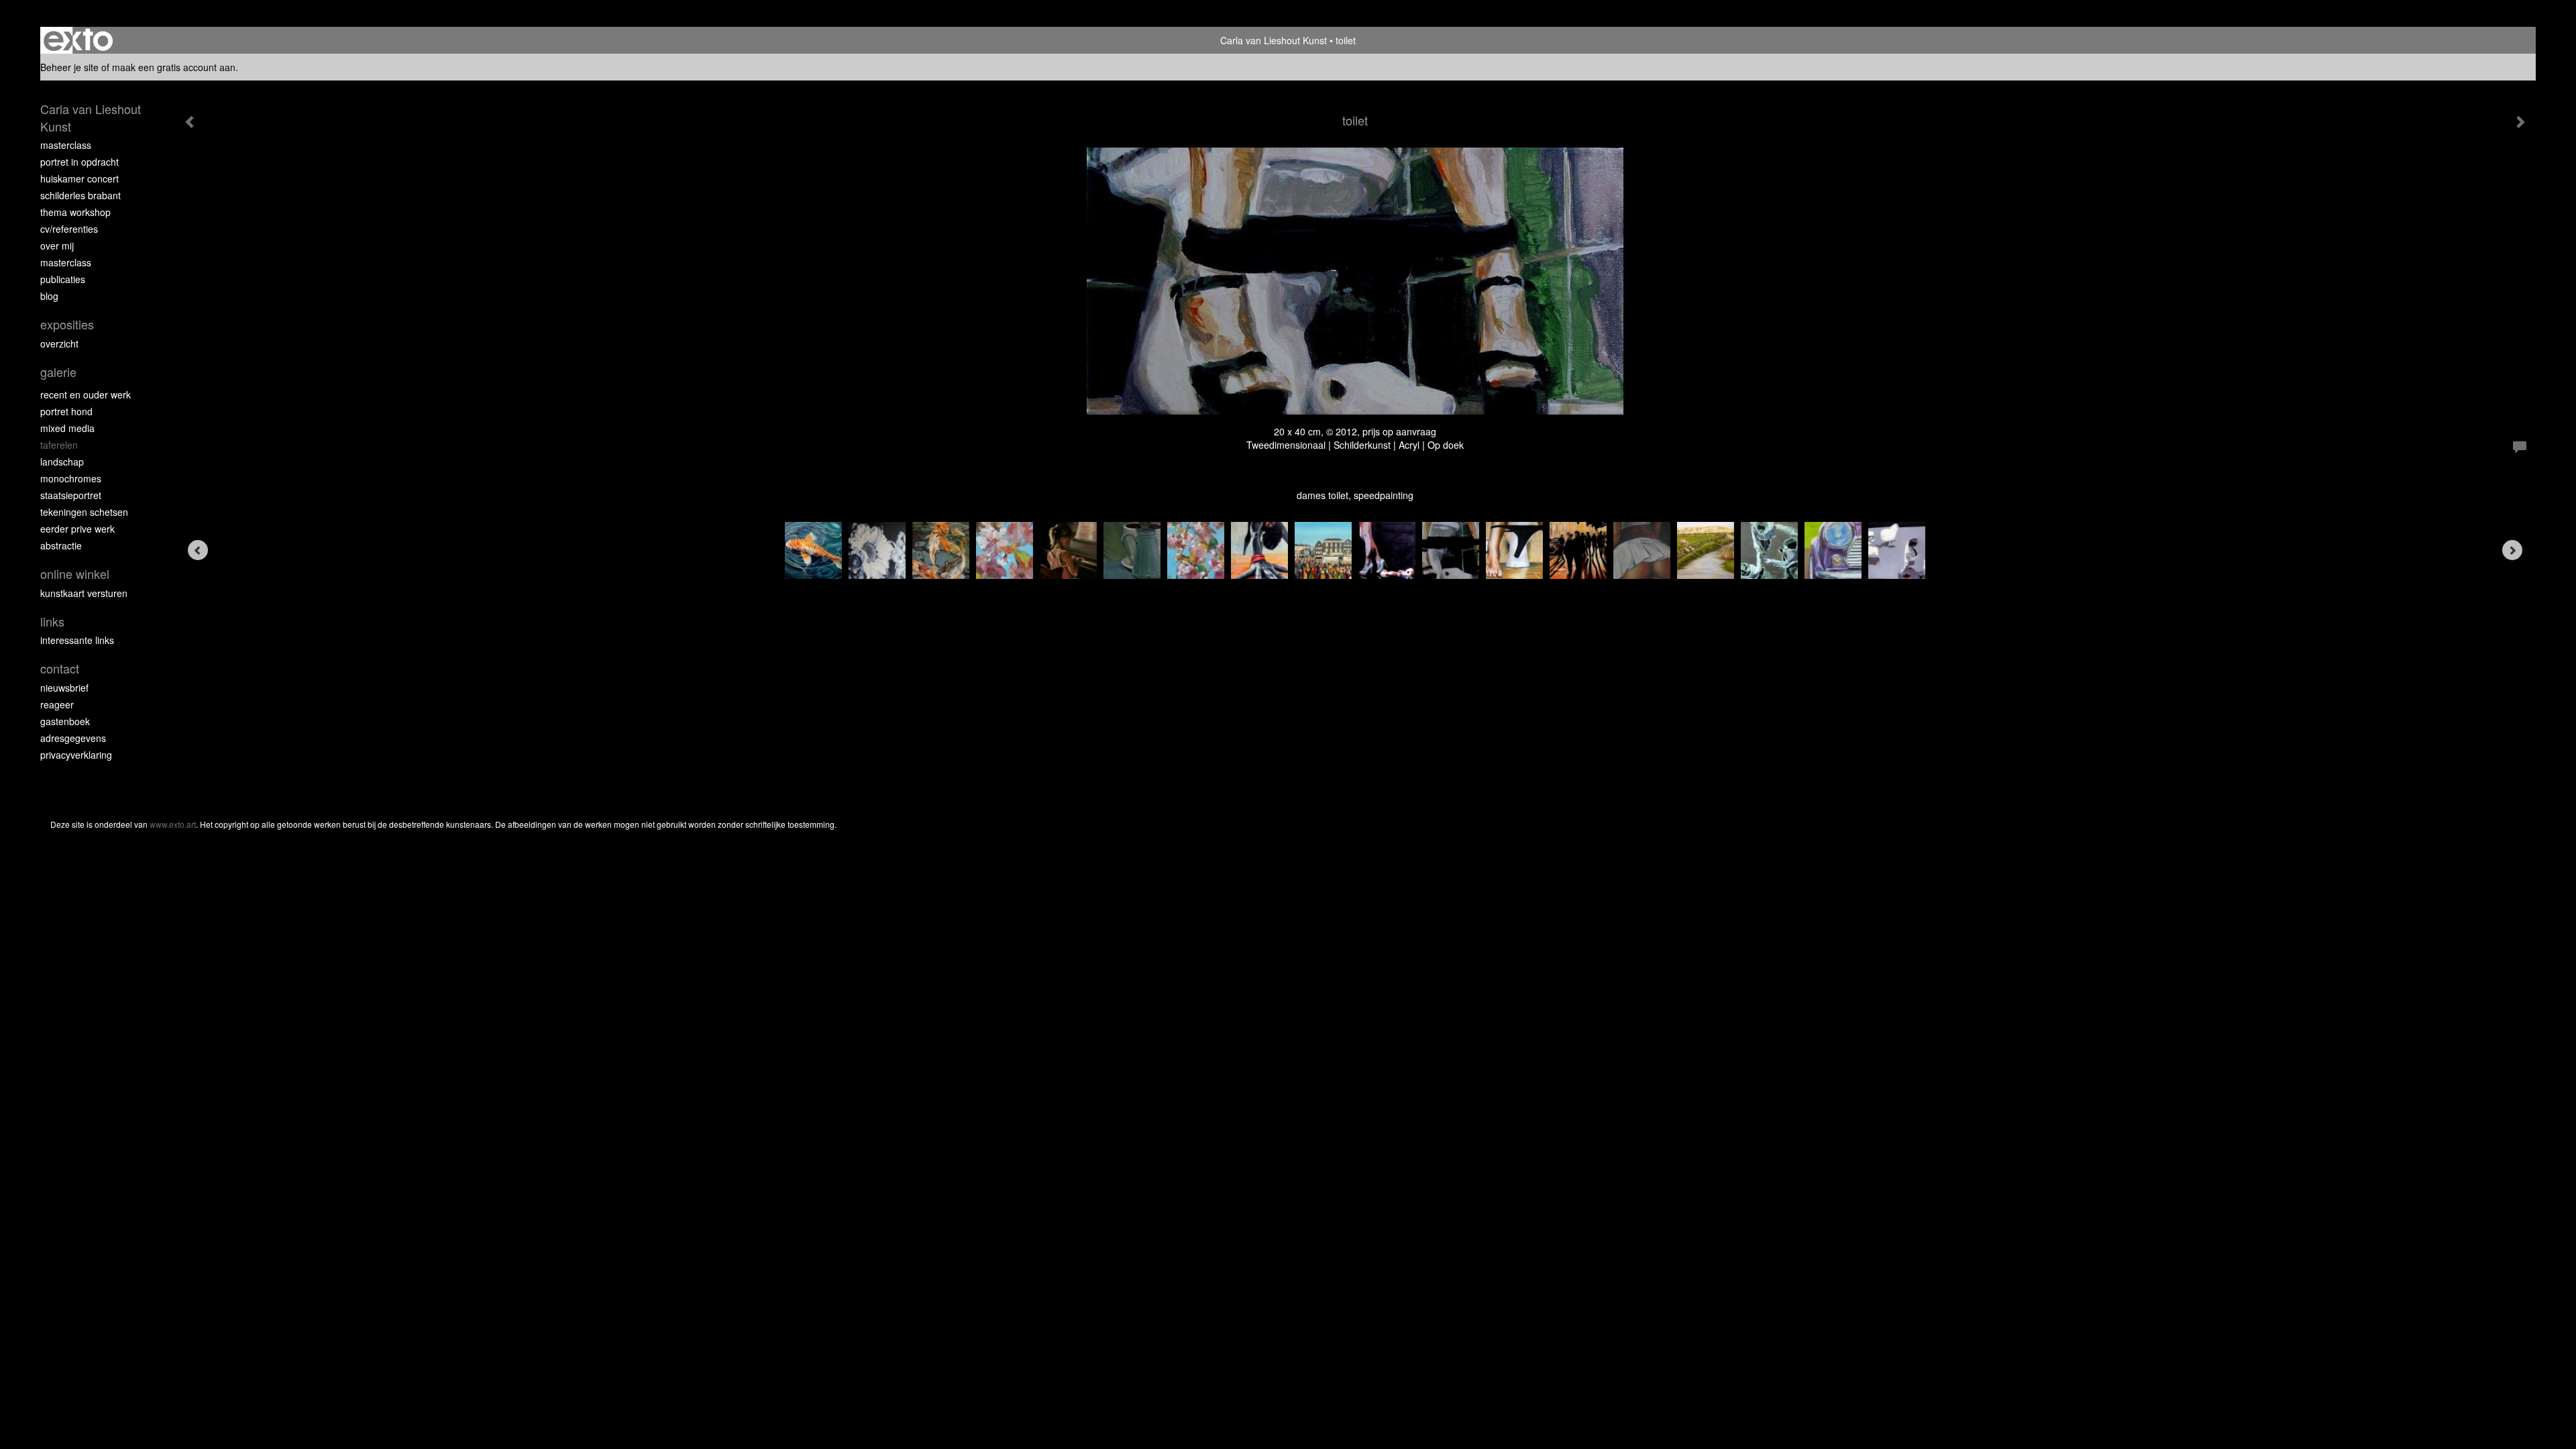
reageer (57, 704)
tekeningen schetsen (84, 512)
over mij (57, 246)
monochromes (71, 478)
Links (52, 622)
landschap (62, 462)
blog (49, 296)
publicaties (63, 279)
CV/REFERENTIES (69, 229)
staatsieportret (71, 495)
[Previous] (198, 550)
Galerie (58, 372)
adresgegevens (73, 738)
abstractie (61, 545)
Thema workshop (75, 212)
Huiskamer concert (79, 178)
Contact (60, 668)
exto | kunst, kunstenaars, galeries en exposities (78, 40)
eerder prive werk (77, 529)
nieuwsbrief (64, 688)
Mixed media (67, 428)
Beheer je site (69, 67)
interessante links (77, 640)
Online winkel (75, 574)
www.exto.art (173, 824)
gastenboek (65, 721)
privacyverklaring (76, 755)
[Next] (2512, 550)
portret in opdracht (79, 162)
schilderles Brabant (80, 195)
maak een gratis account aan (174, 67)
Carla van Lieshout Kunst (1274, 40)
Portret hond (66, 411)
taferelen (59, 445)
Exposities (67, 324)
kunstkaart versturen (84, 593)
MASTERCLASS (66, 262)
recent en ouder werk (86, 394)
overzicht (59, 343)
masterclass (66, 145)
